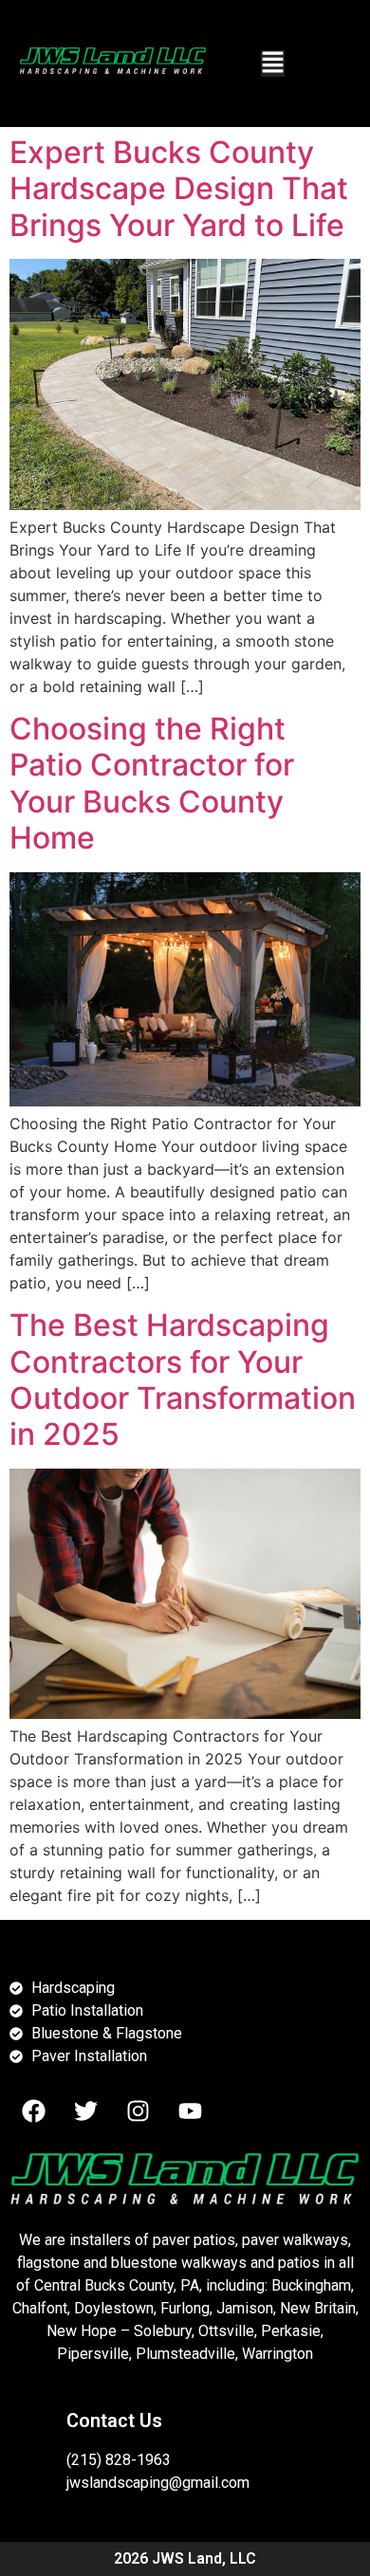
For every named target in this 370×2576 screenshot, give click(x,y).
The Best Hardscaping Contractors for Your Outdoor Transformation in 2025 (183, 1379)
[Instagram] (138, 2110)
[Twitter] (85, 2110)
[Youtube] (190, 2110)
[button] (273, 64)
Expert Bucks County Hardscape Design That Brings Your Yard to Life (179, 189)
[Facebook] (33, 2110)
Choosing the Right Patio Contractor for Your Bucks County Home (152, 783)
